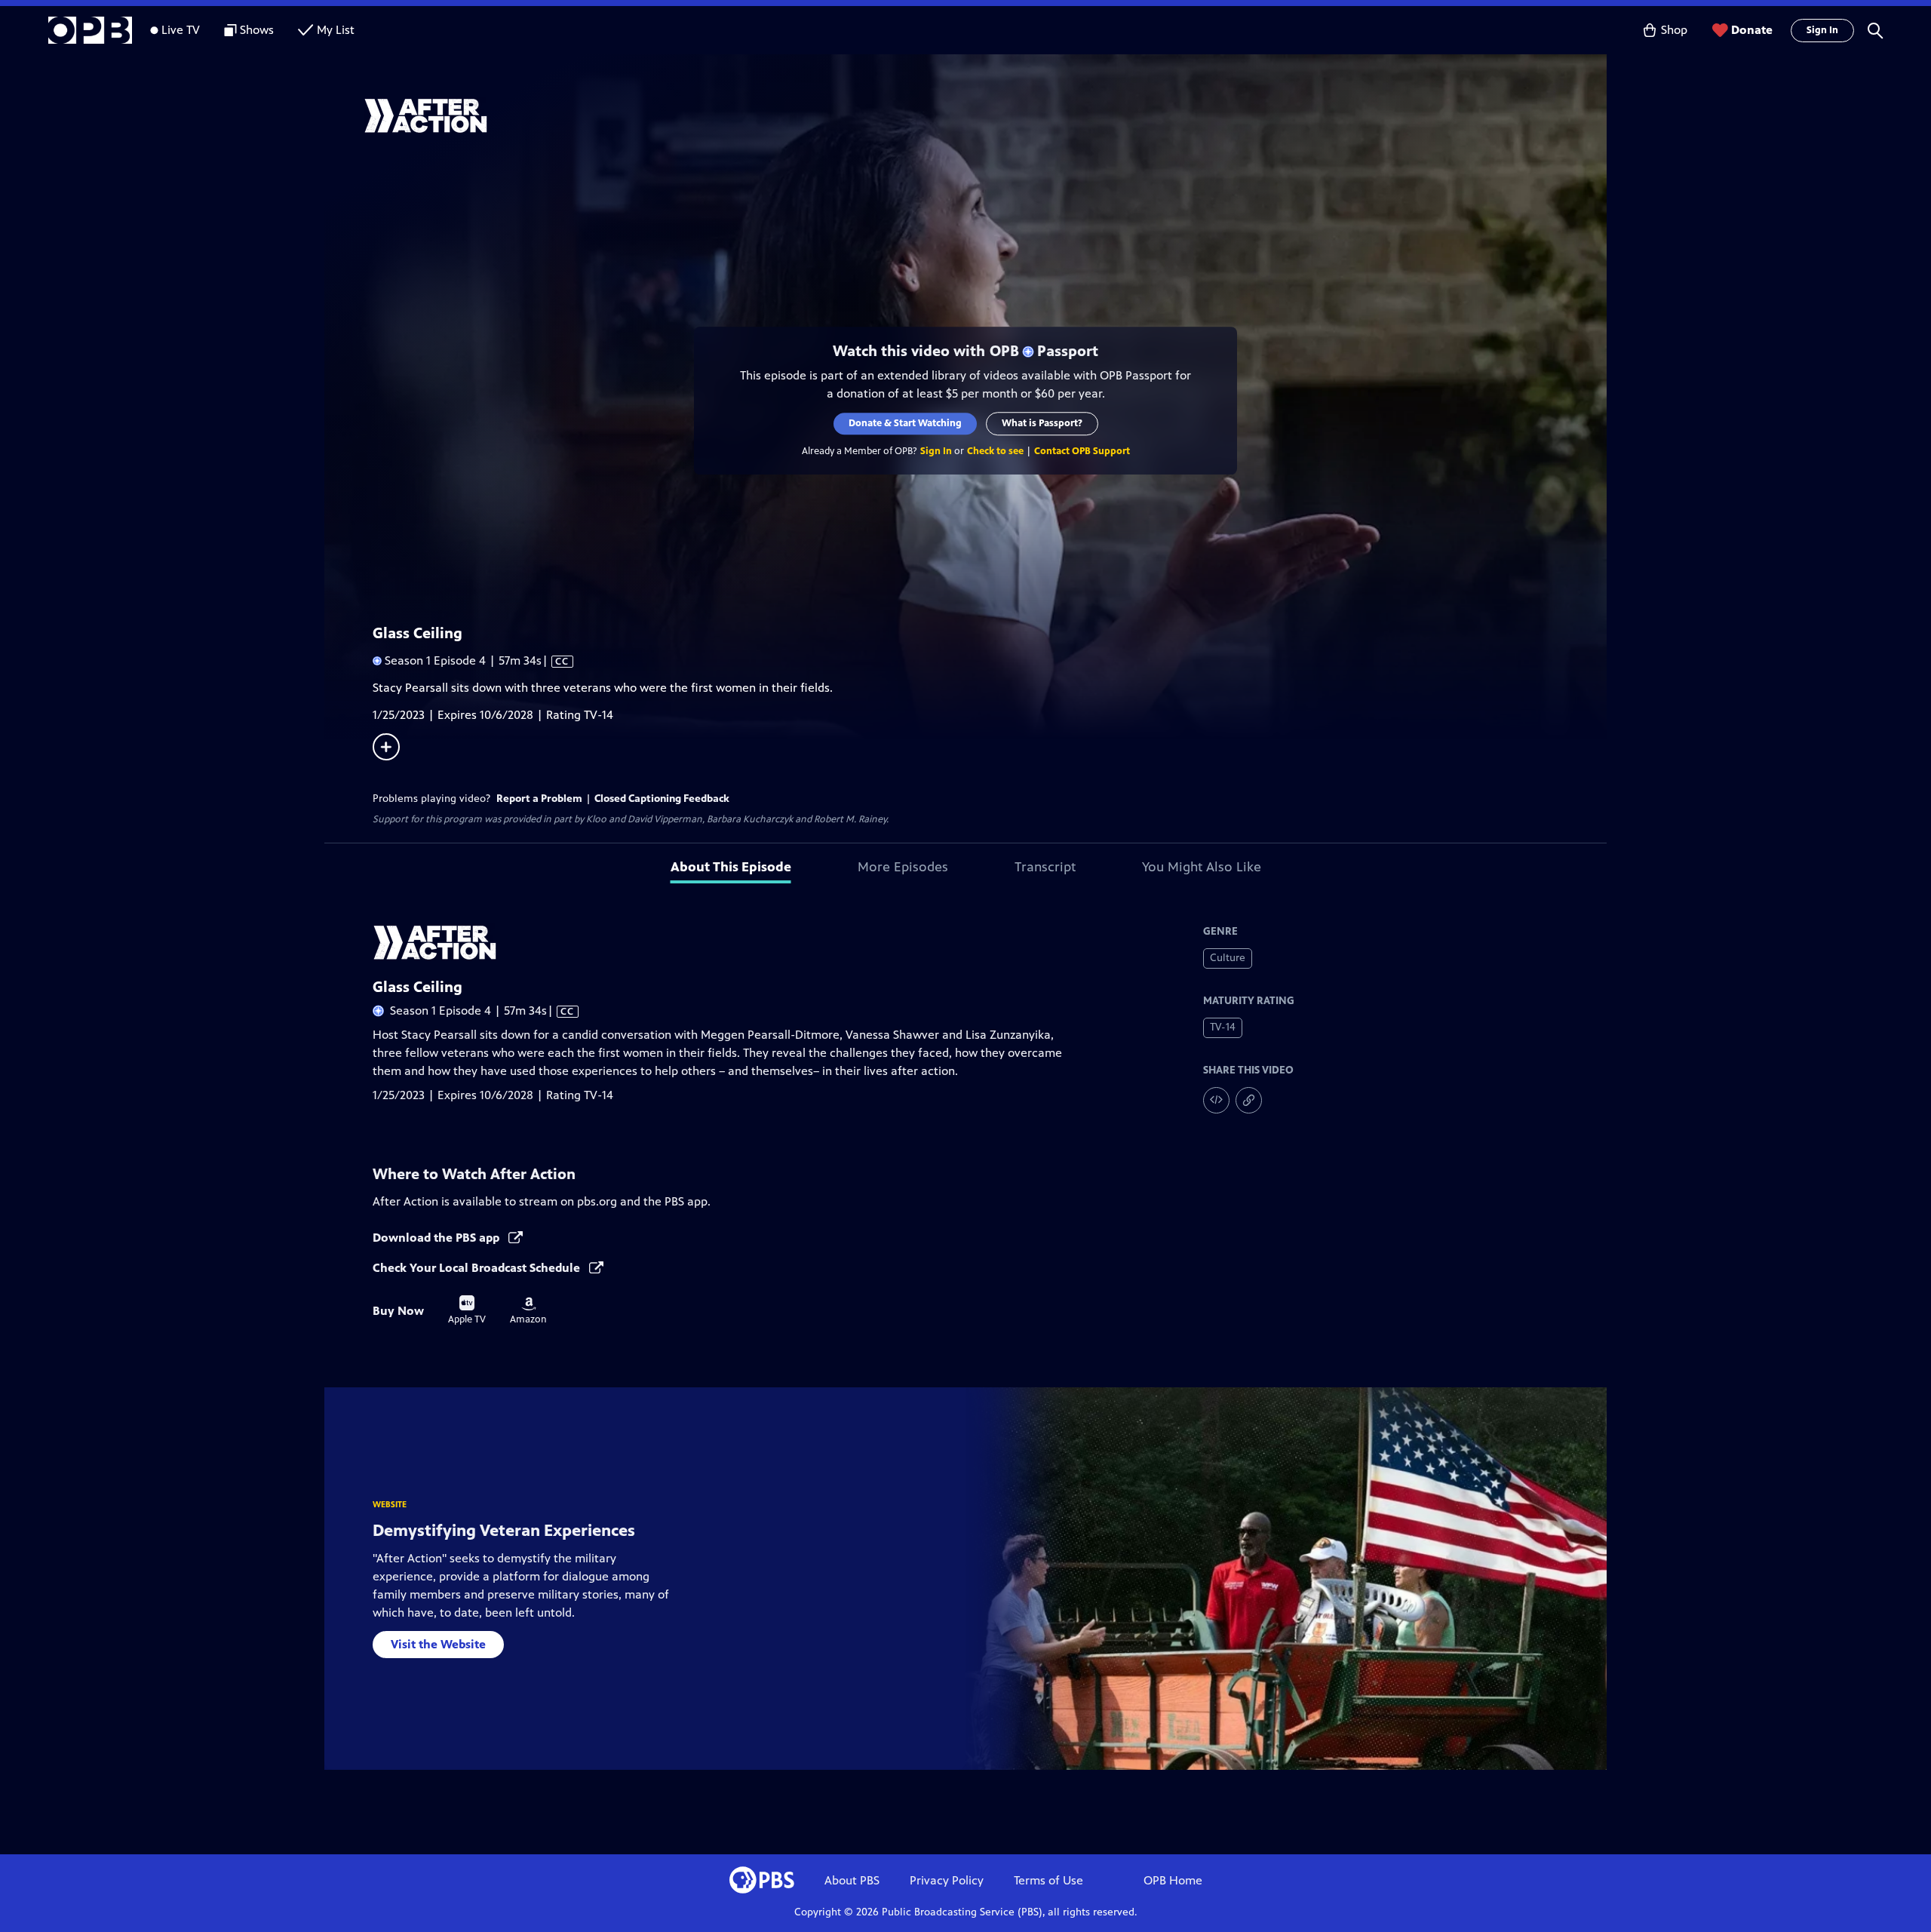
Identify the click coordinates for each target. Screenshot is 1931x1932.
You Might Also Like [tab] (1202, 867)
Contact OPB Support (1082, 451)
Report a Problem (539, 799)
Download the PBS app (437, 1238)
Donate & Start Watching (905, 423)
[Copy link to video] (1249, 1100)
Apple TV (467, 1310)
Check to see (995, 451)
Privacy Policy (947, 1880)
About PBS (852, 1880)
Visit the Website (438, 1644)
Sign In (1822, 30)
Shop (1674, 30)
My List (336, 30)
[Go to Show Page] (985, 115)
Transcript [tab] (1045, 867)
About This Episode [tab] (731, 867)
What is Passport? (1042, 423)
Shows (257, 30)
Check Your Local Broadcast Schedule (478, 1268)
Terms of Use (1048, 1880)
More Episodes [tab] (903, 867)
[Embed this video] (1216, 1100)
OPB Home (1173, 1880)
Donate (1752, 30)
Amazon (528, 1311)
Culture (1228, 958)
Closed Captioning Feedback (662, 799)
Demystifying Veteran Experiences (504, 1530)
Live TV (181, 30)
